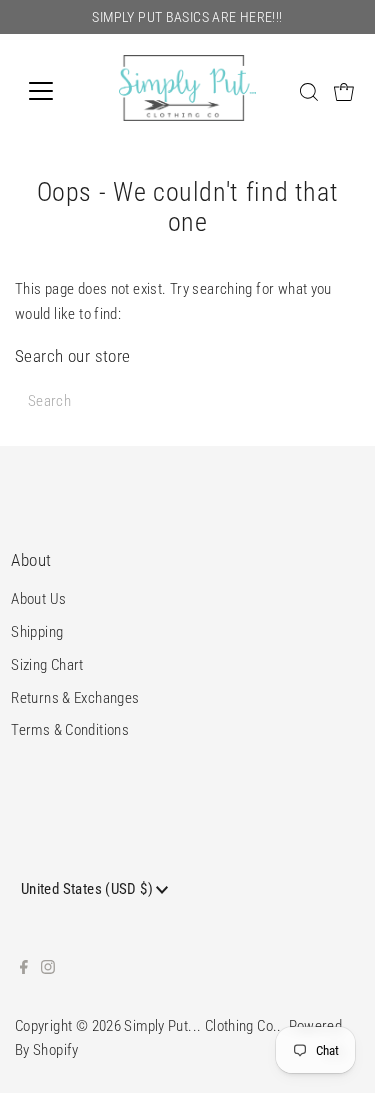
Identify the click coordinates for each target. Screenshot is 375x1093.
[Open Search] (309, 92)
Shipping (37, 632)
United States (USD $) (88, 889)
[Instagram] (48, 969)
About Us (38, 599)
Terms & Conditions (70, 730)
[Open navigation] (56, 91)
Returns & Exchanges (75, 698)
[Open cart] (344, 91)
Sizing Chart (47, 665)
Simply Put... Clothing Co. (200, 1026)
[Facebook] (24, 969)
